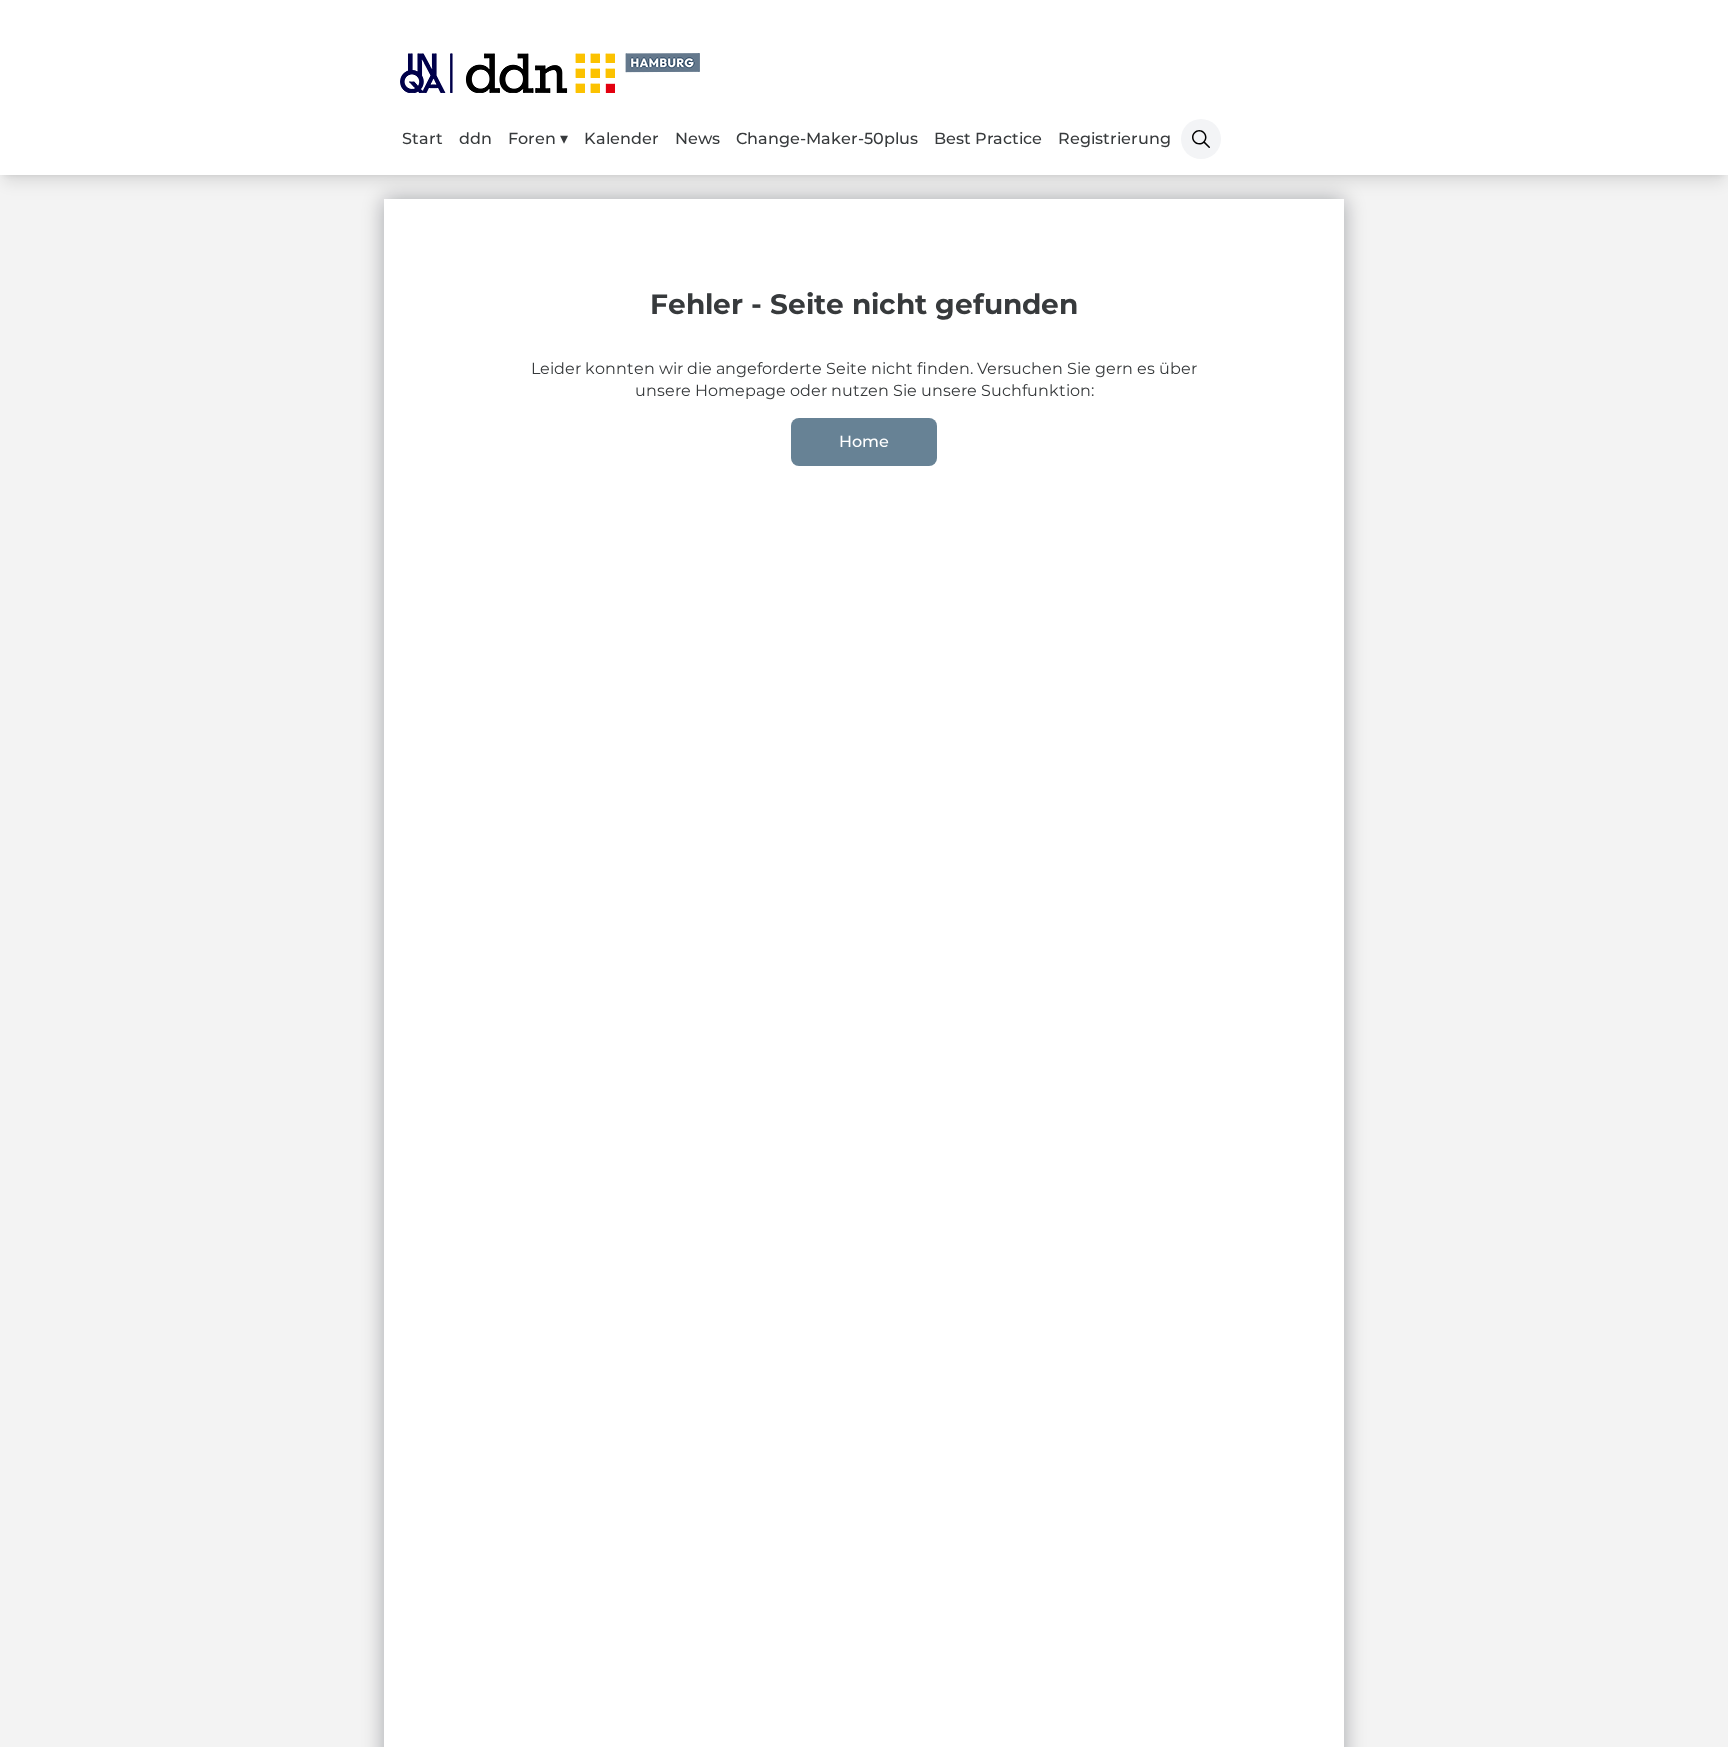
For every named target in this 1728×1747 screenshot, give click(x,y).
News (697, 138)
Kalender (621, 138)
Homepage (742, 390)
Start (422, 138)
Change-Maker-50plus (827, 138)
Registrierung (1114, 138)
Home (864, 441)
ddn (475, 138)
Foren (534, 138)
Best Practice (988, 138)
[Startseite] (550, 73)
